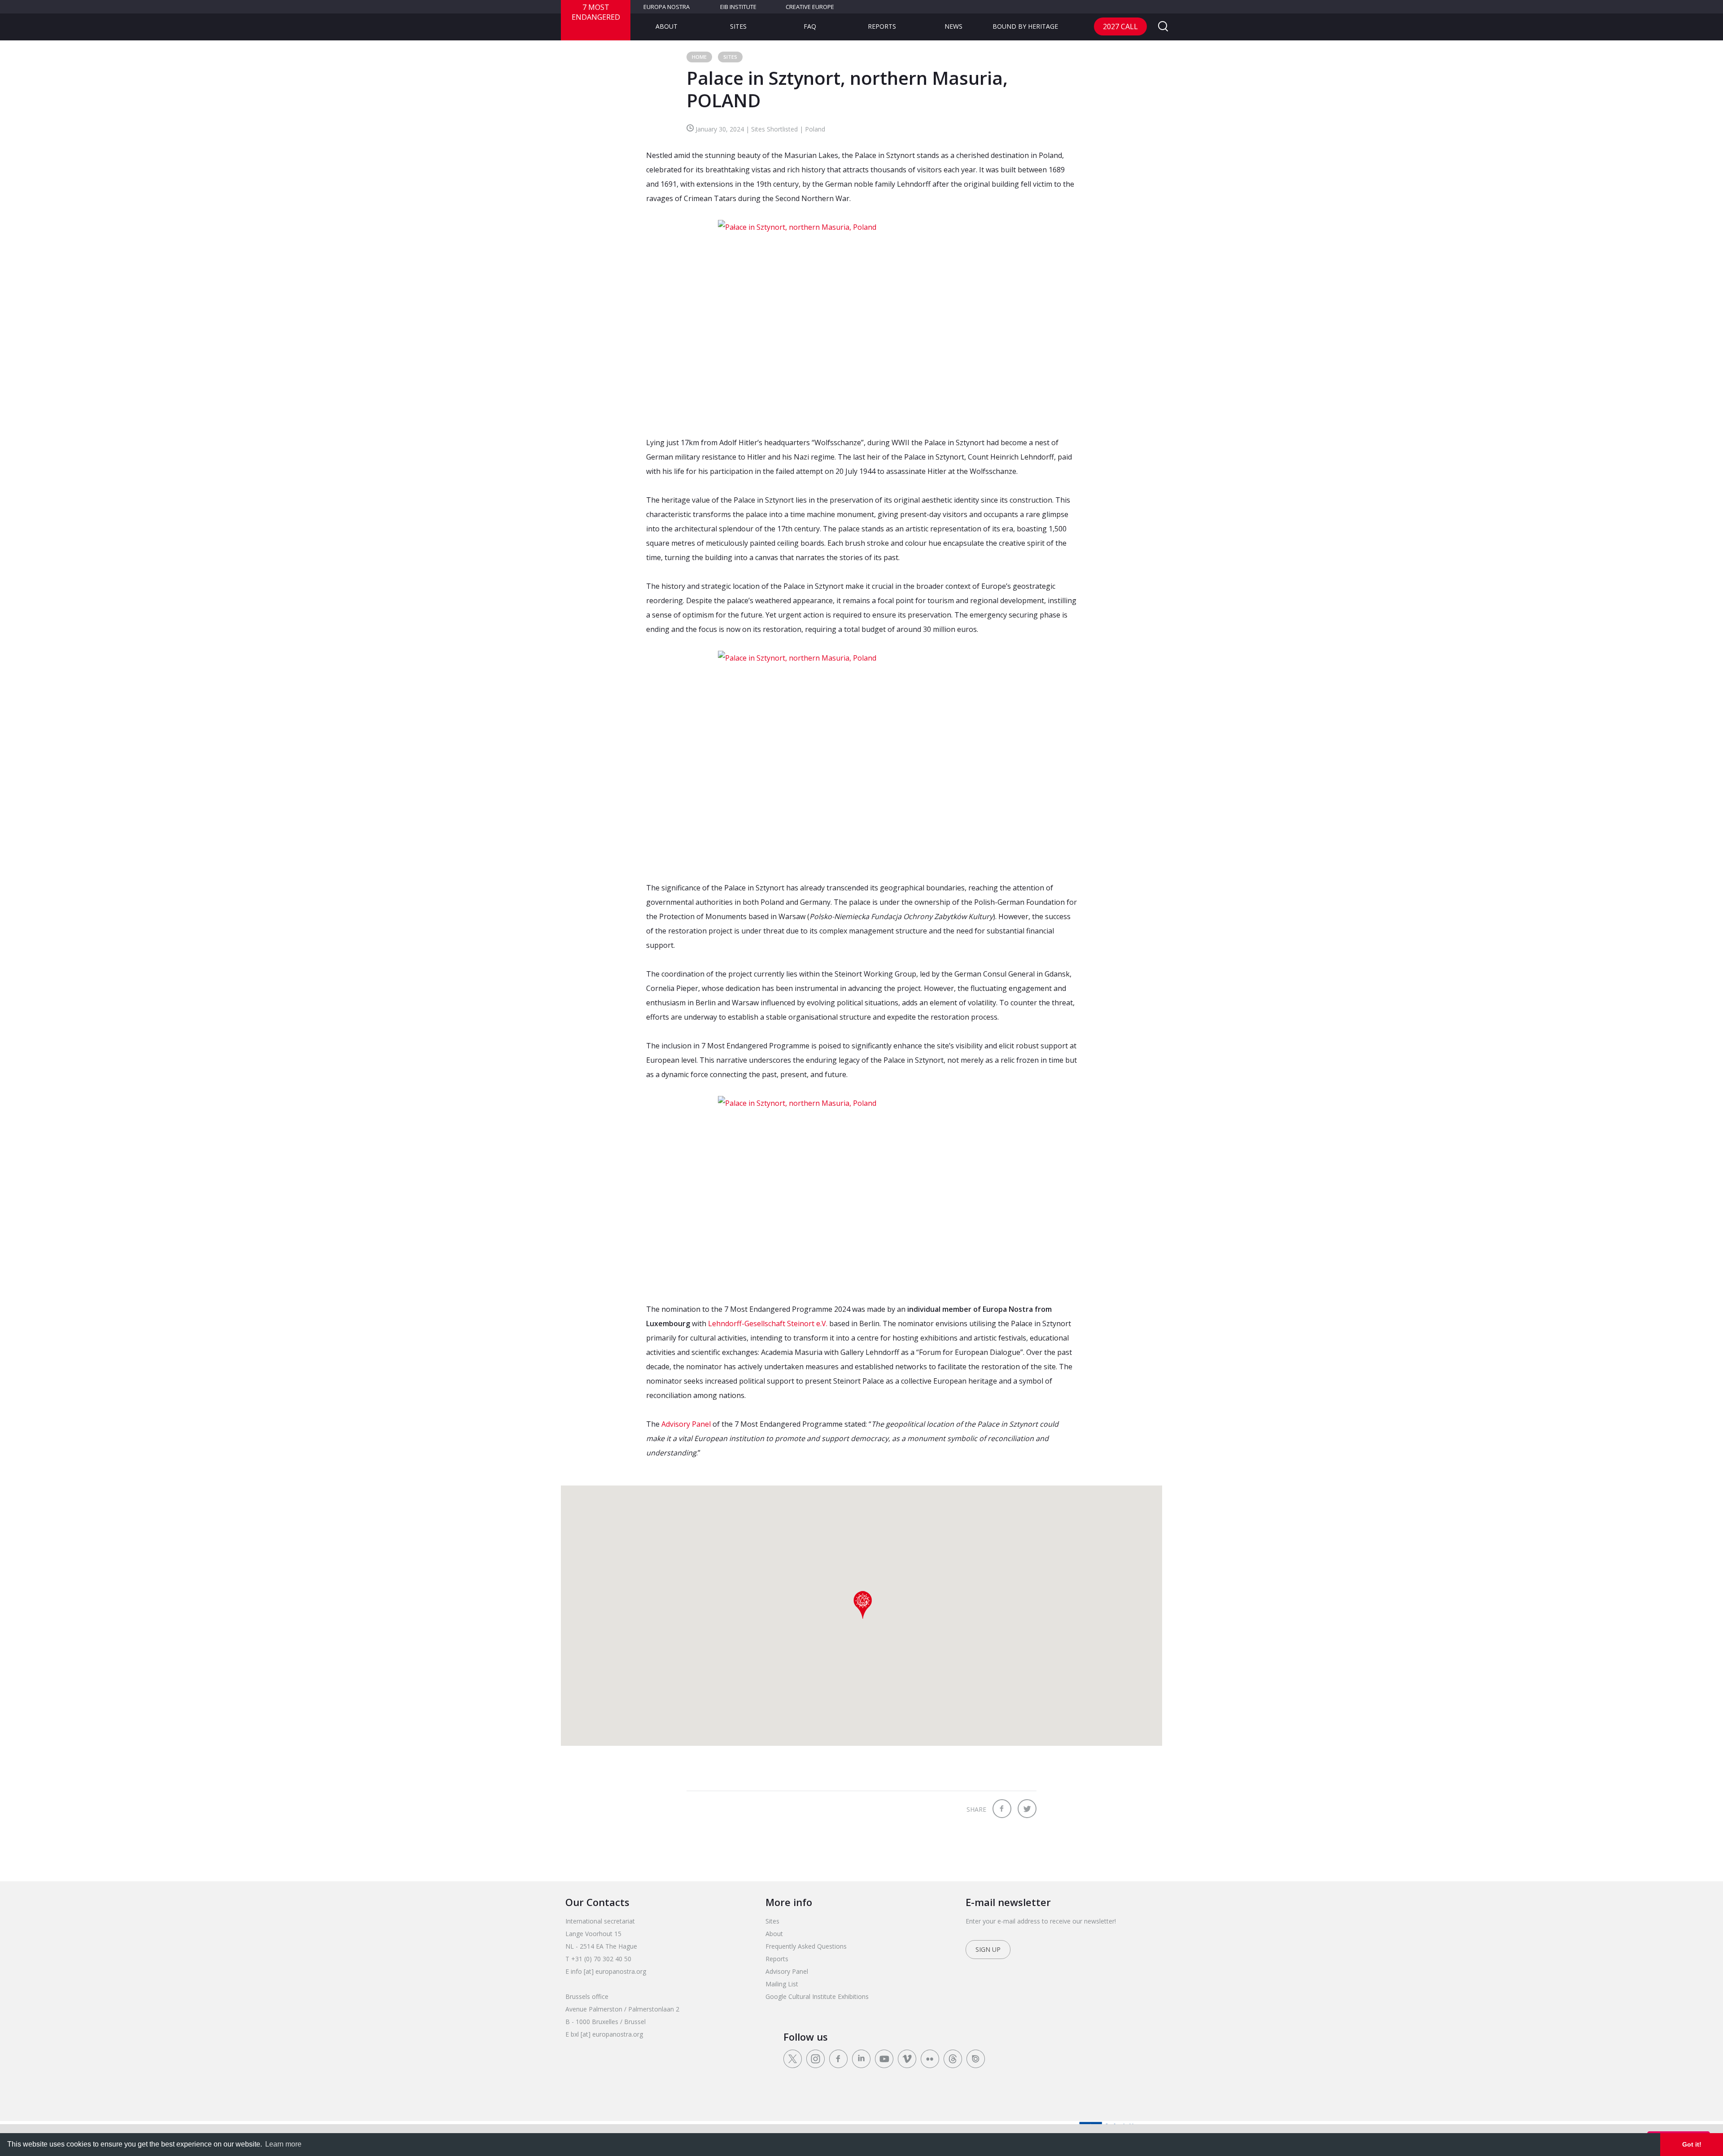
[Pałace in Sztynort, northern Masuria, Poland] (861, 320)
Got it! (1692, 2144)
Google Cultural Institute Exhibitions (817, 1996)
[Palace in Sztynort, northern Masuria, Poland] (861, 758)
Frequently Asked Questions (806, 1946)
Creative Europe (810, 7)
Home (699, 57)
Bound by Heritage (1025, 26)
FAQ (810, 26)
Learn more (283, 2144)
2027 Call (1120, 26)
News (953, 26)
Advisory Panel (686, 1424)
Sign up (988, 1949)
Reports (882, 26)
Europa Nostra (667, 7)
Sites (738, 26)
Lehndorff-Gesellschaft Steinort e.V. (768, 1323)
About (667, 26)
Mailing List (782, 1984)
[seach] (1163, 27)
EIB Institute (738, 7)
